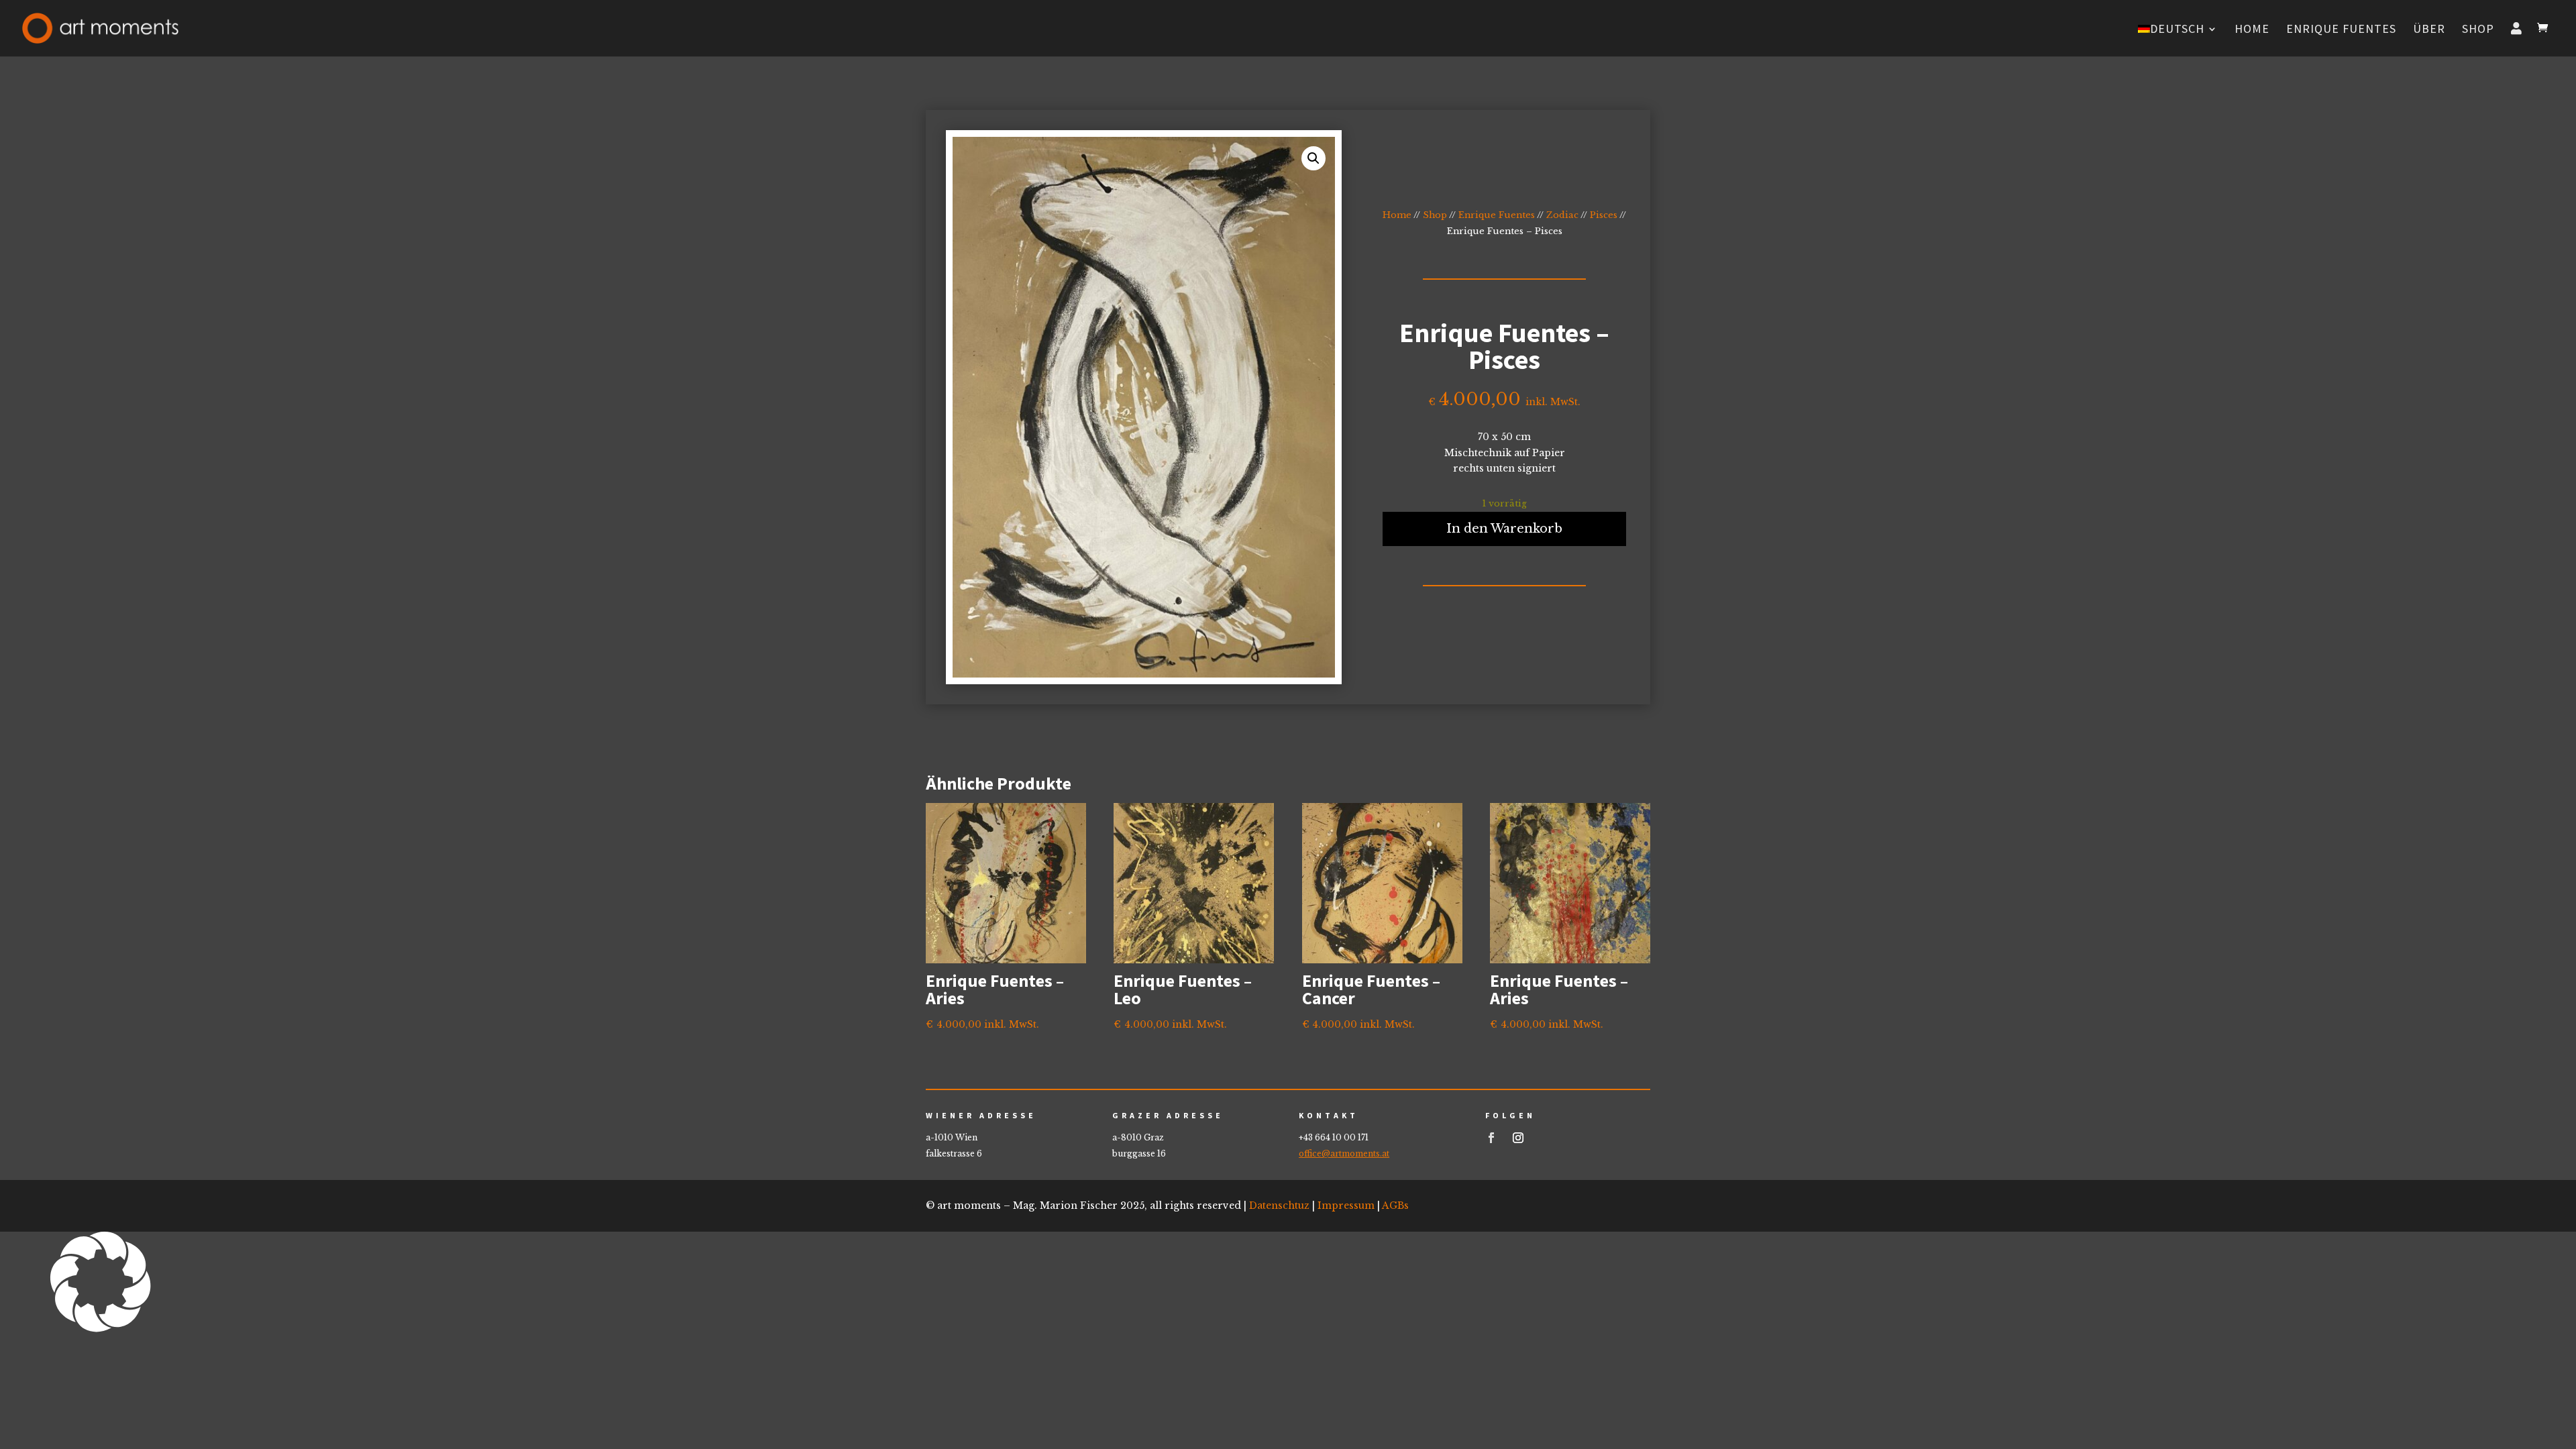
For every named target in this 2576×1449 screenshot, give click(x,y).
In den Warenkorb (1504, 529)
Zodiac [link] (1562, 215)
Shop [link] (2478, 30)
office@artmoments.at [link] (1344, 1153)
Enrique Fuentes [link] (2341, 30)
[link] (100, 27)
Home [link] (1397, 215)
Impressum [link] (1346, 1205)
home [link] (2252, 30)
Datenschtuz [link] (1279, 1205)
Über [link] (2429, 30)
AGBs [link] (1395, 1205)
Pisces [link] (1604, 215)
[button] (1288, 1285)
